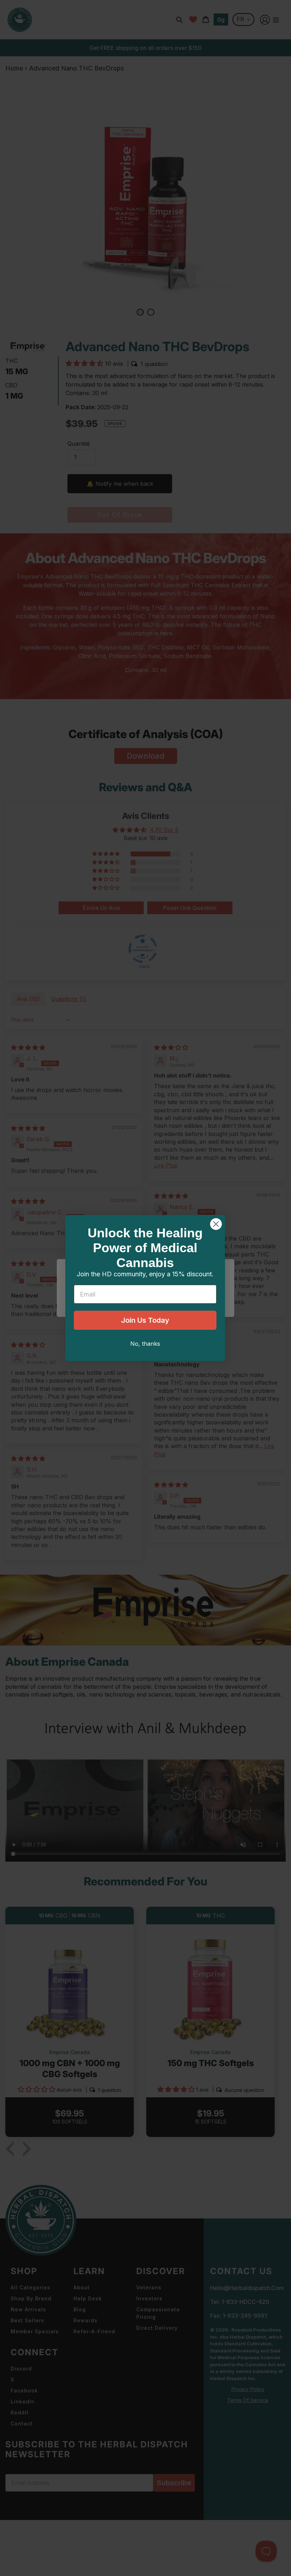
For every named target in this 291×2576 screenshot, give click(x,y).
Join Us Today (145, 1320)
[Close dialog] (216, 1224)
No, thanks (145, 1344)
